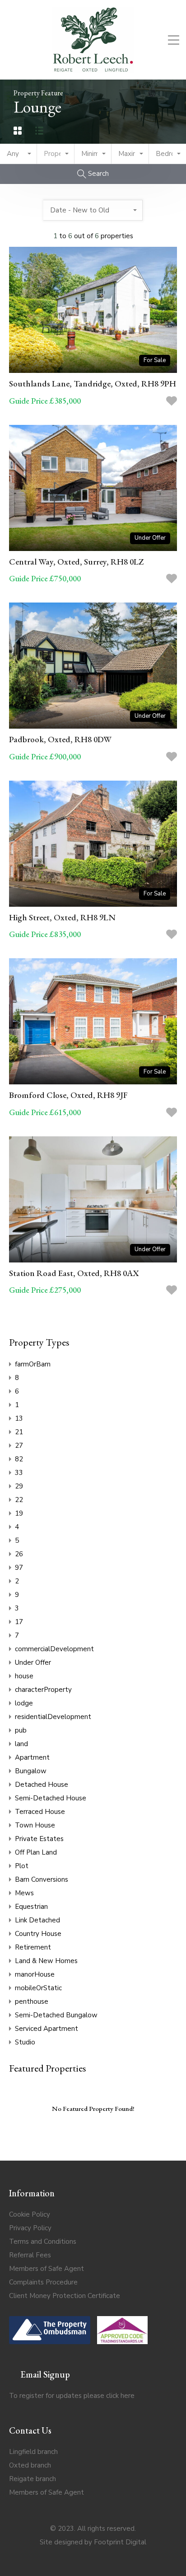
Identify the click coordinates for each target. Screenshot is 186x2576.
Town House (35, 1825)
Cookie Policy (30, 2214)
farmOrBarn (33, 1364)
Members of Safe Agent (46, 2269)
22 (19, 1500)
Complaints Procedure (43, 2282)
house (24, 1676)
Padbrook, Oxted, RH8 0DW (60, 739)
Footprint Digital (120, 2542)
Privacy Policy (30, 2228)
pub (21, 1730)
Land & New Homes (46, 1961)
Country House (38, 1934)
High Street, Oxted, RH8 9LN (62, 917)
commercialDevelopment (54, 1649)
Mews (24, 1893)
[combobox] (19, 154)
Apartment (32, 1757)
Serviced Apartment (46, 2029)
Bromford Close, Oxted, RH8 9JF (68, 1095)
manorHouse (35, 1974)
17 (19, 1622)
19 (19, 1513)
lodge (24, 1703)
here (128, 2396)
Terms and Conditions (43, 2242)
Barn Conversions (42, 1879)
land (21, 1744)
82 (19, 1459)
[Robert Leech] (93, 69)
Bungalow (31, 1771)
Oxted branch (30, 2465)
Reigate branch (33, 2479)
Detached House (42, 1785)
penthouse (32, 2001)
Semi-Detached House (51, 1798)
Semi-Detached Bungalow (56, 2015)
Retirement (33, 1947)
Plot (22, 1866)
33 (19, 1473)
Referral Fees (30, 2255)
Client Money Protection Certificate (65, 2296)
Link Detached (37, 1920)
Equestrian (31, 1907)
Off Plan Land (36, 1852)
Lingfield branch (33, 2452)
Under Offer (33, 1662)
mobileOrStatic (38, 1988)
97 (19, 1568)
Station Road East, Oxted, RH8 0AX (74, 1273)
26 (19, 1554)
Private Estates (39, 1839)
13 (19, 1418)
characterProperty (43, 1690)
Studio (25, 2042)
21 (19, 1432)
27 (19, 1446)
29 (19, 1486)
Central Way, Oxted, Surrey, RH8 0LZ (76, 562)
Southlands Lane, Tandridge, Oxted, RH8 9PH (93, 384)
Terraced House (40, 1812)
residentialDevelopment (53, 1717)
